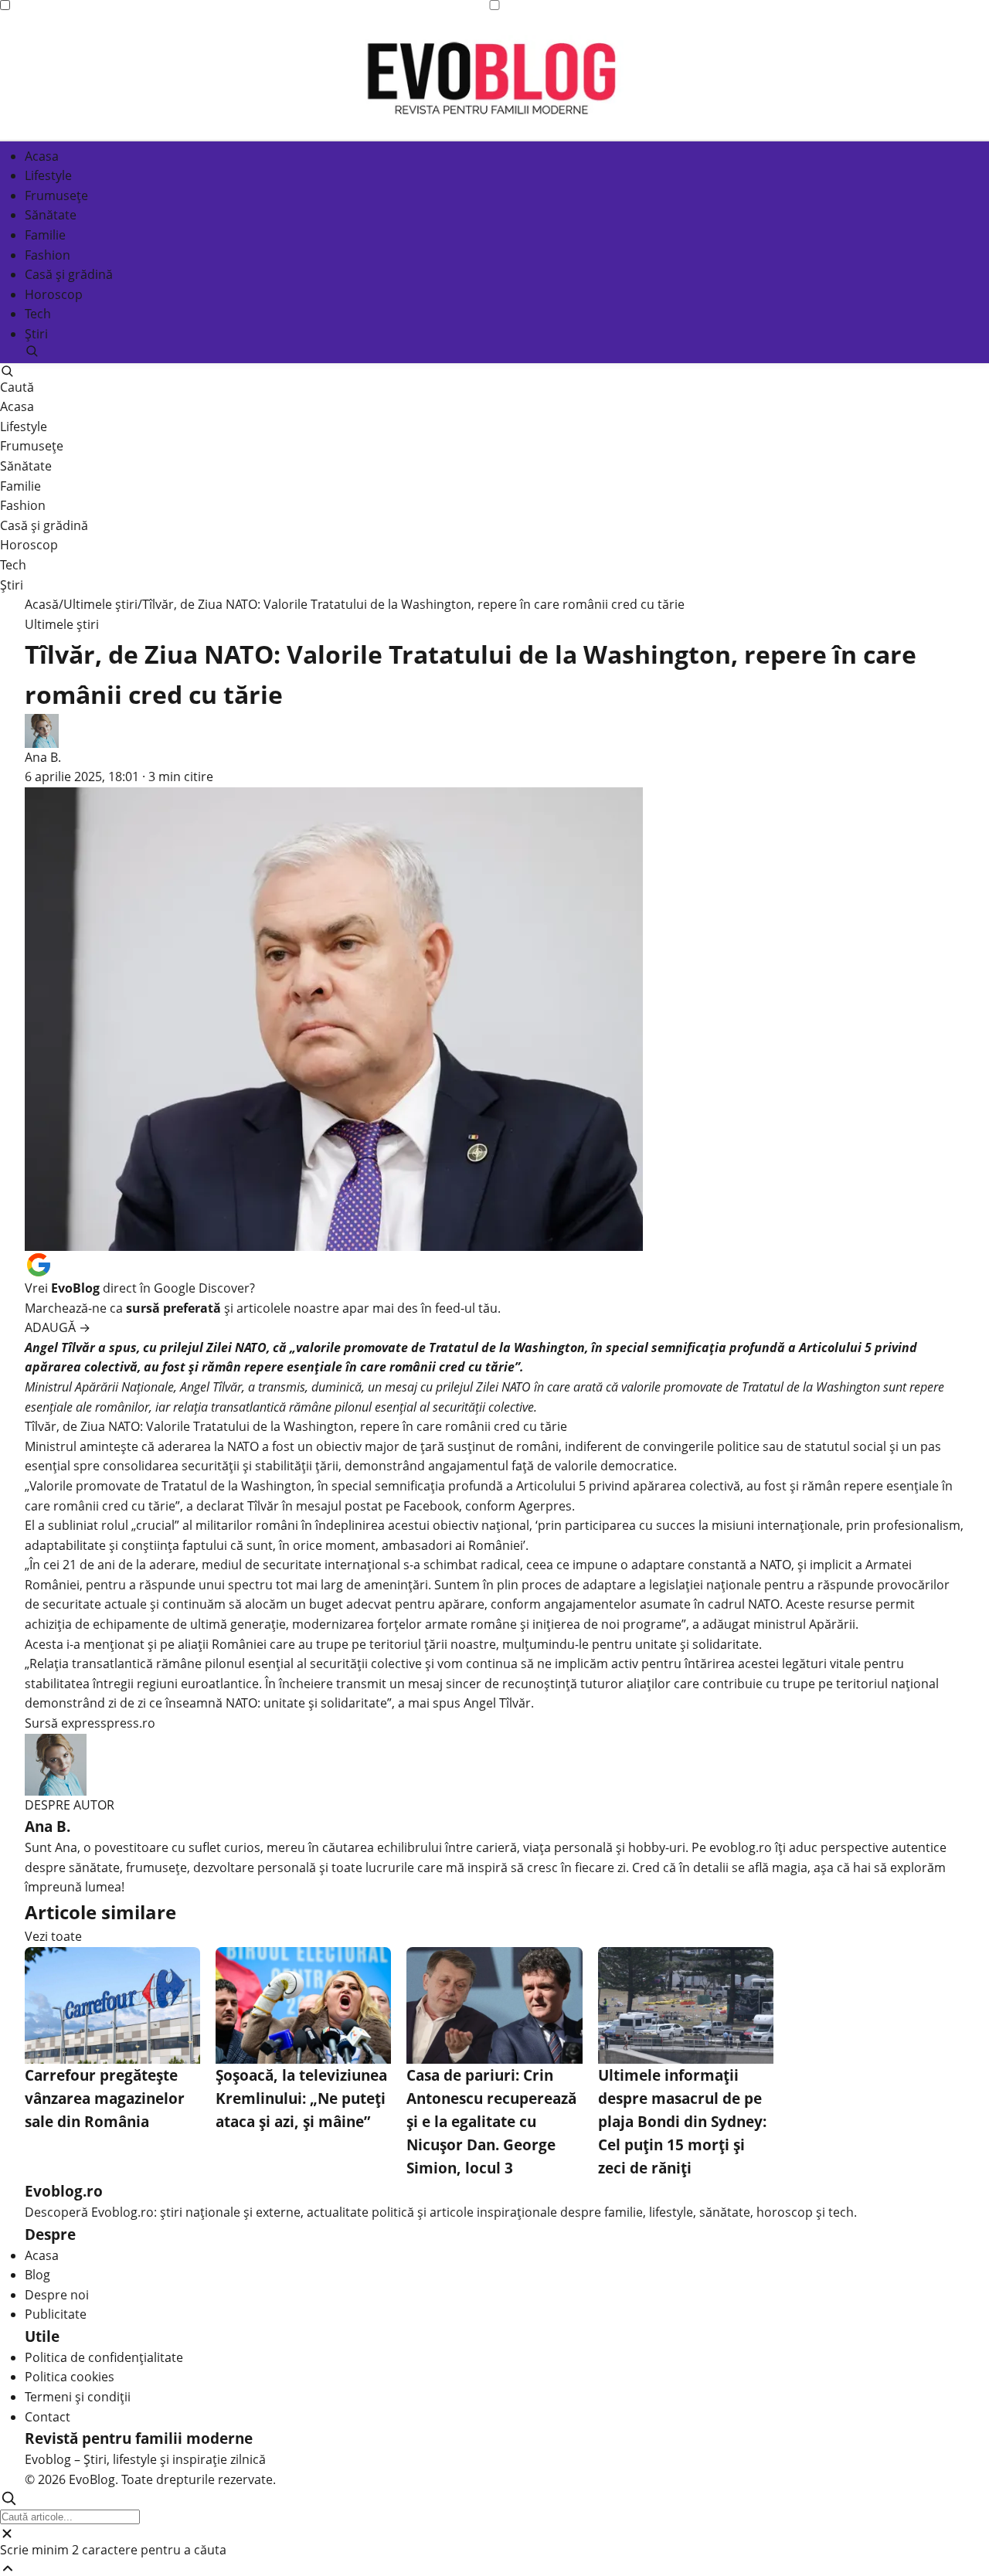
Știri (36, 334)
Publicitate (56, 2314)
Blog (37, 2275)
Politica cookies (70, 2377)
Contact (48, 2417)
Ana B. (43, 757)
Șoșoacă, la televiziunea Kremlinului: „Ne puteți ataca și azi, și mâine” (301, 2098)
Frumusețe (56, 195)
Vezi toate (53, 1936)
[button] (494, 351)
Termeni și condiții (78, 2397)
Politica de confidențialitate (104, 2357)
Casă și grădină (69, 274)
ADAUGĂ (58, 1327)
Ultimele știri (100, 604)
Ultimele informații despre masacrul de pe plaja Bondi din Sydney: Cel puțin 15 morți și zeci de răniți (682, 2121)
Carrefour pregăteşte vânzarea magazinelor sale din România (105, 2098)
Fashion (48, 254)
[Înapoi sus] (494, 2568)
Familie (45, 235)
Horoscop (54, 294)
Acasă (42, 604)
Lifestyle (48, 175)
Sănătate (51, 215)
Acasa (42, 155)
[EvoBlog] (494, 77)
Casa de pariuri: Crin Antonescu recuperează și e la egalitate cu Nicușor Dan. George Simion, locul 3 (491, 2121)
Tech (38, 314)
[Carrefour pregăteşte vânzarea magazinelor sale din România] (112, 2005)
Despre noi (57, 2295)
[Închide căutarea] (494, 2534)
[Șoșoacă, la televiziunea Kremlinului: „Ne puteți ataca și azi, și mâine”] (303, 2005)
